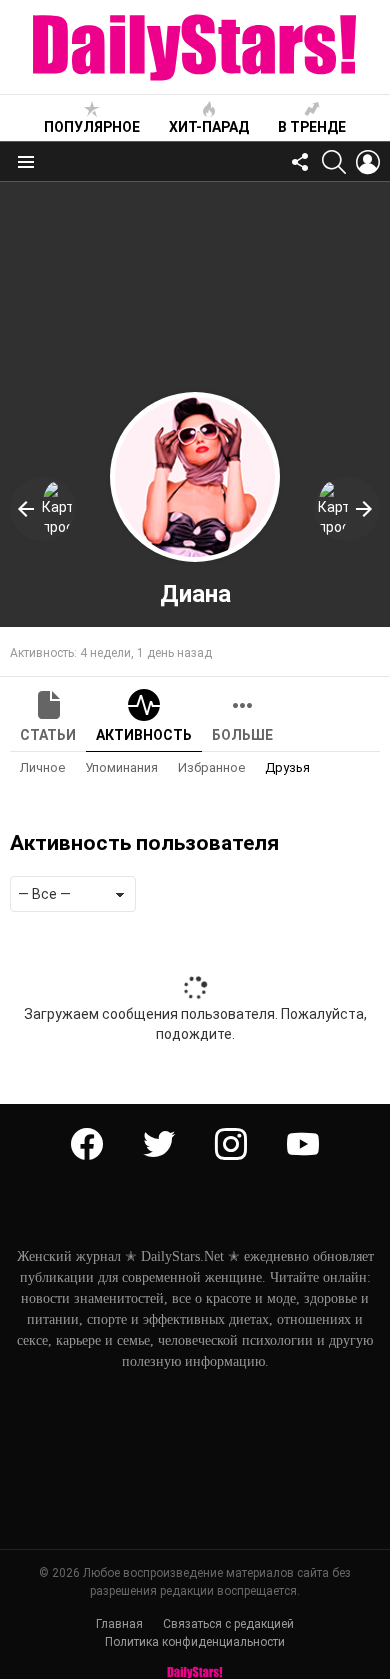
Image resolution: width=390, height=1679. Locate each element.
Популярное (92, 127)
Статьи (48, 735)
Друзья (287, 767)
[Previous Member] (43, 509)
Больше (242, 735)
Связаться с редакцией (228, 1624)
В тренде (312, 127)
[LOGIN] (368, 162)
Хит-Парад (209, 127)
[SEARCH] (334, 162)
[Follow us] (300, 162)
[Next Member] (347, 509)
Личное (42, 767)
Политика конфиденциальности (195, 1642)
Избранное (211, 767)
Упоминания (121, 767)
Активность (144, 735)
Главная (119, 1624)
